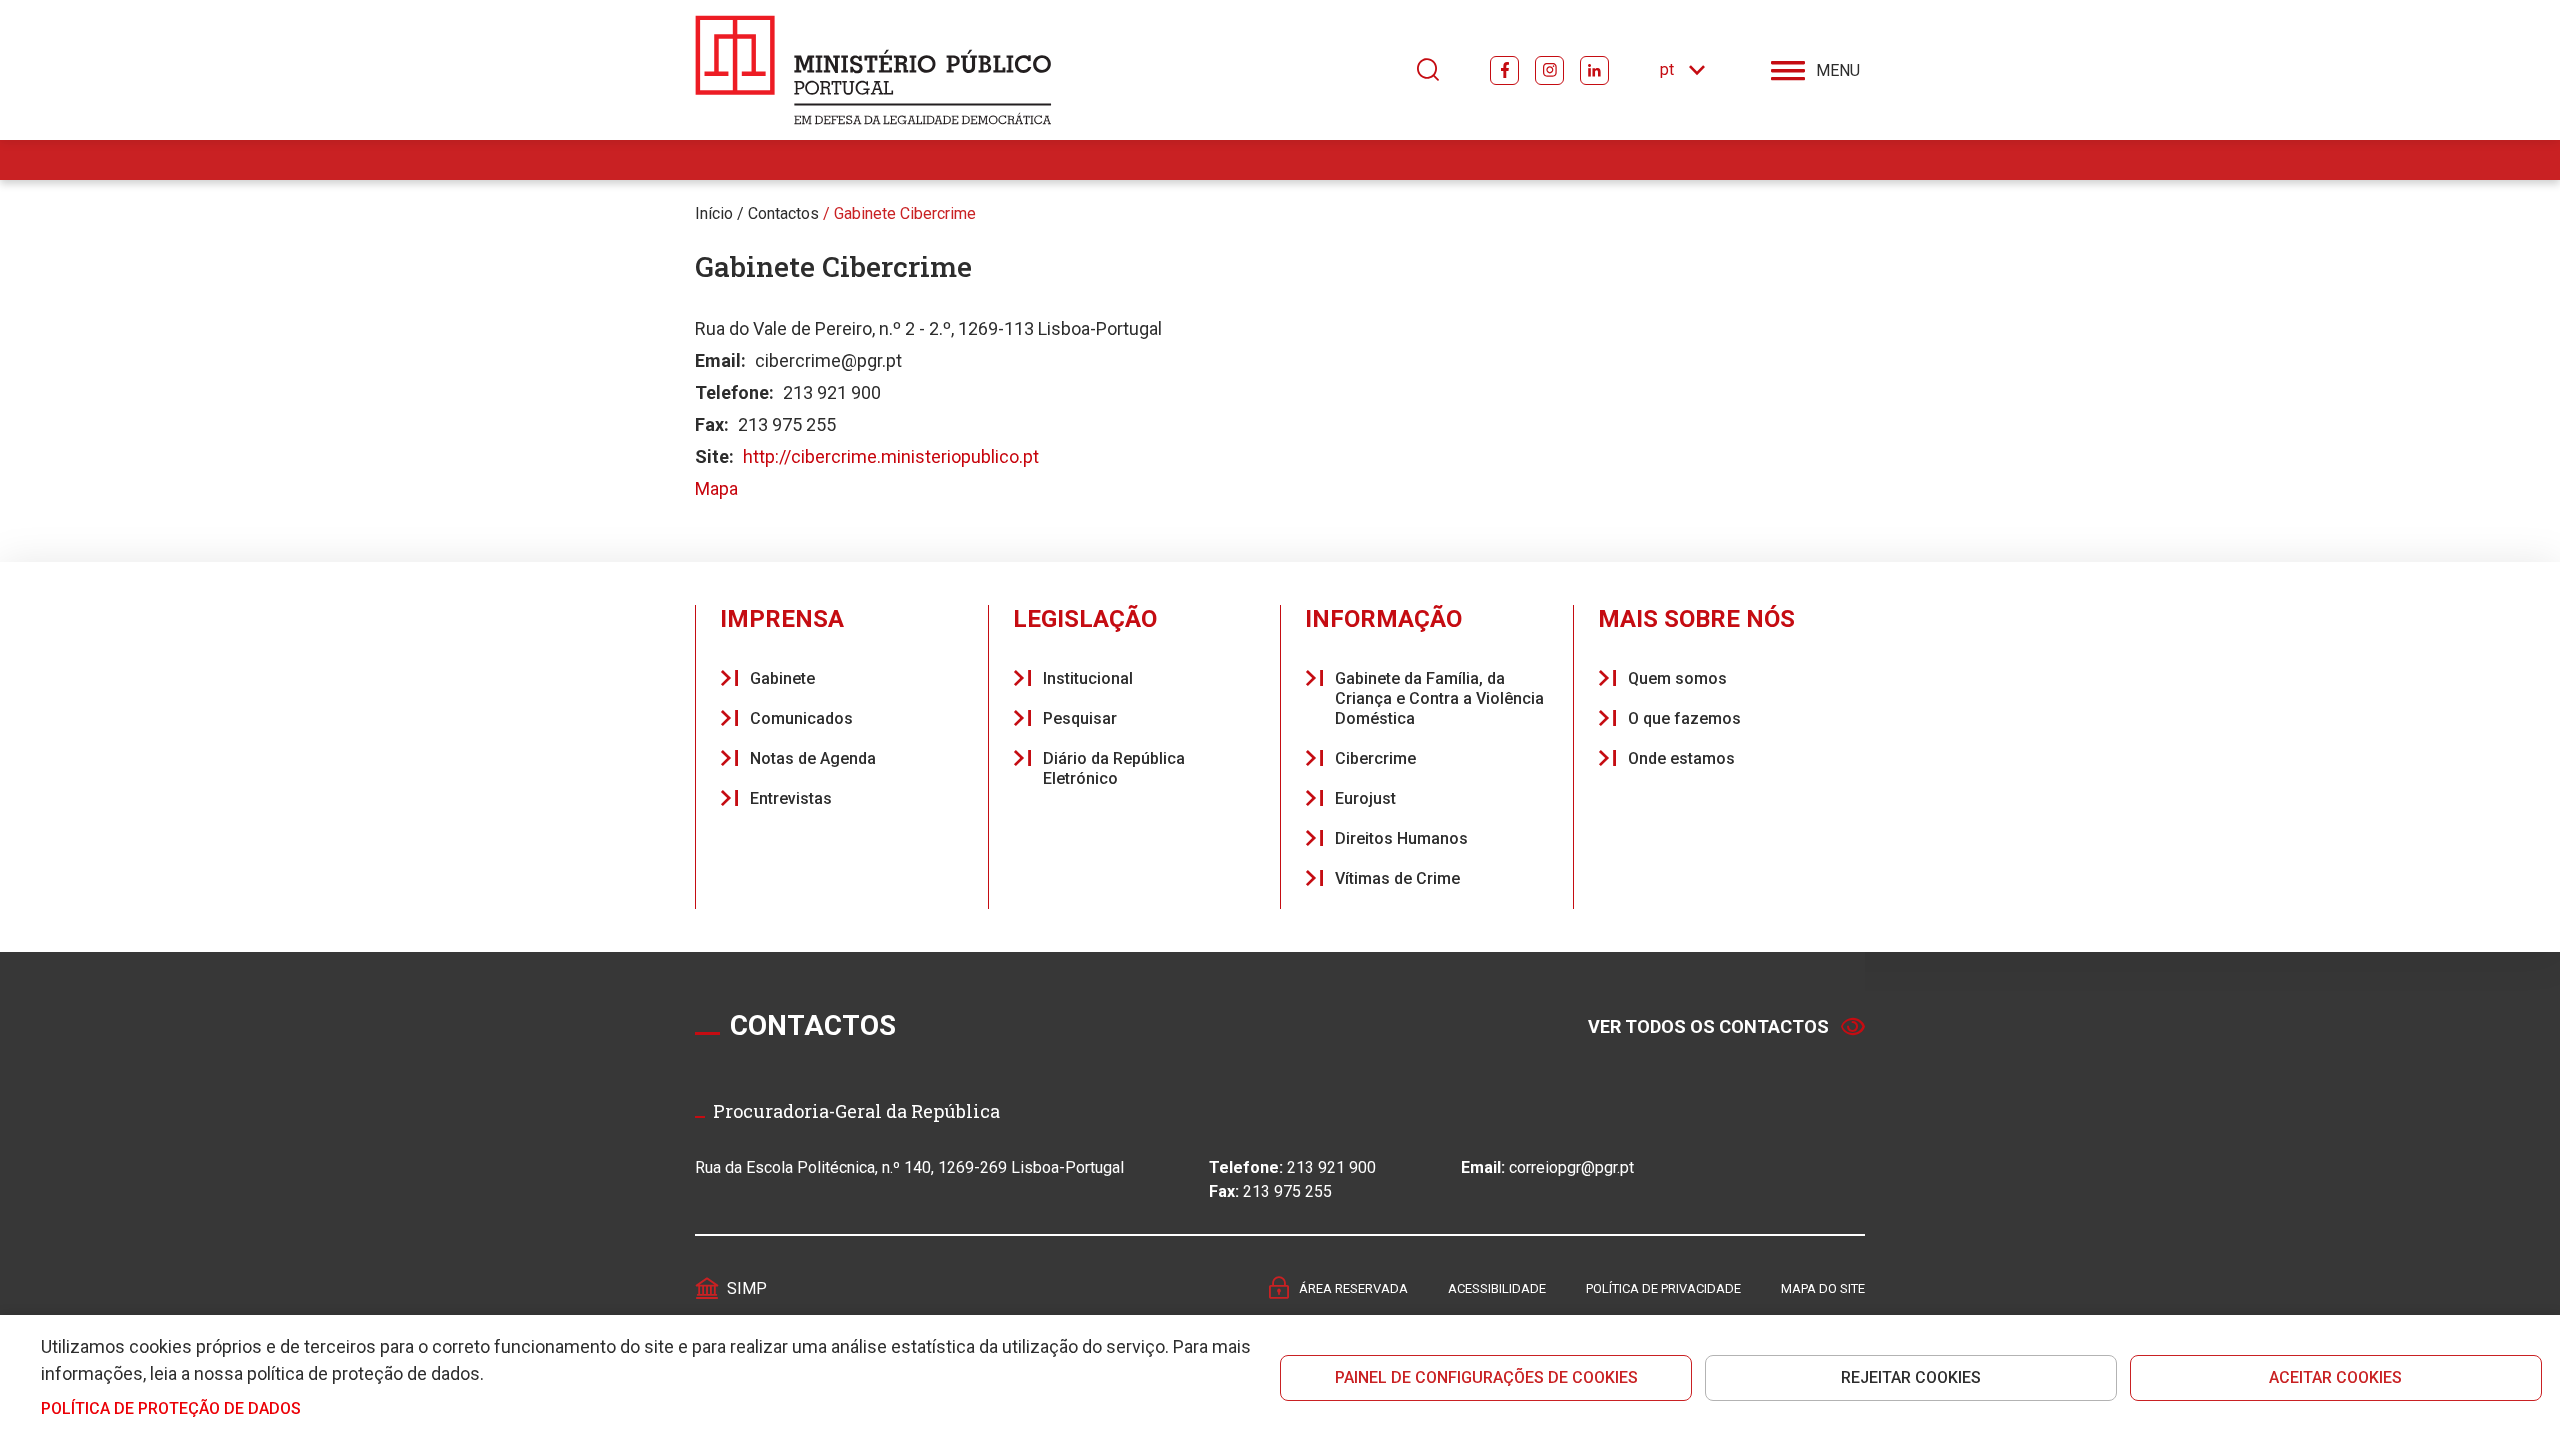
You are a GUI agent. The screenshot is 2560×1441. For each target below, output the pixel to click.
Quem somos (1677, 678)
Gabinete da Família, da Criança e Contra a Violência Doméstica (1439, 698)
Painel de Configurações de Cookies (1486, 1377)
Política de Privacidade (1663, 1288)
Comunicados (801, 718)
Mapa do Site (1823, 1288)
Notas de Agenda (813, 758)
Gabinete (782, 678)
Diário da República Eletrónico (1114, 768)
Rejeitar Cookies (1911, 1377)
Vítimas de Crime (1397, 878)
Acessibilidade (1497, 1288)
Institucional (1088, 678)
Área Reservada (1353, 1288)
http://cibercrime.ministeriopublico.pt (891, 456)
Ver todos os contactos (1708, 1026)
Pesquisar (1080, 718)
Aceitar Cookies (2335, 1377)
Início (714, 213)
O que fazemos (1684, 718)
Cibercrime (1375, 758)
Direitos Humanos (1401, 838)
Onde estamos (1681, 758)
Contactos (783, 213)
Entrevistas (791, 798)
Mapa (716, 488)
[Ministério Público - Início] (873, 70)
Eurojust (1365, 798)
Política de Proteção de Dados (171, 1408)
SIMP (747, 1288)
